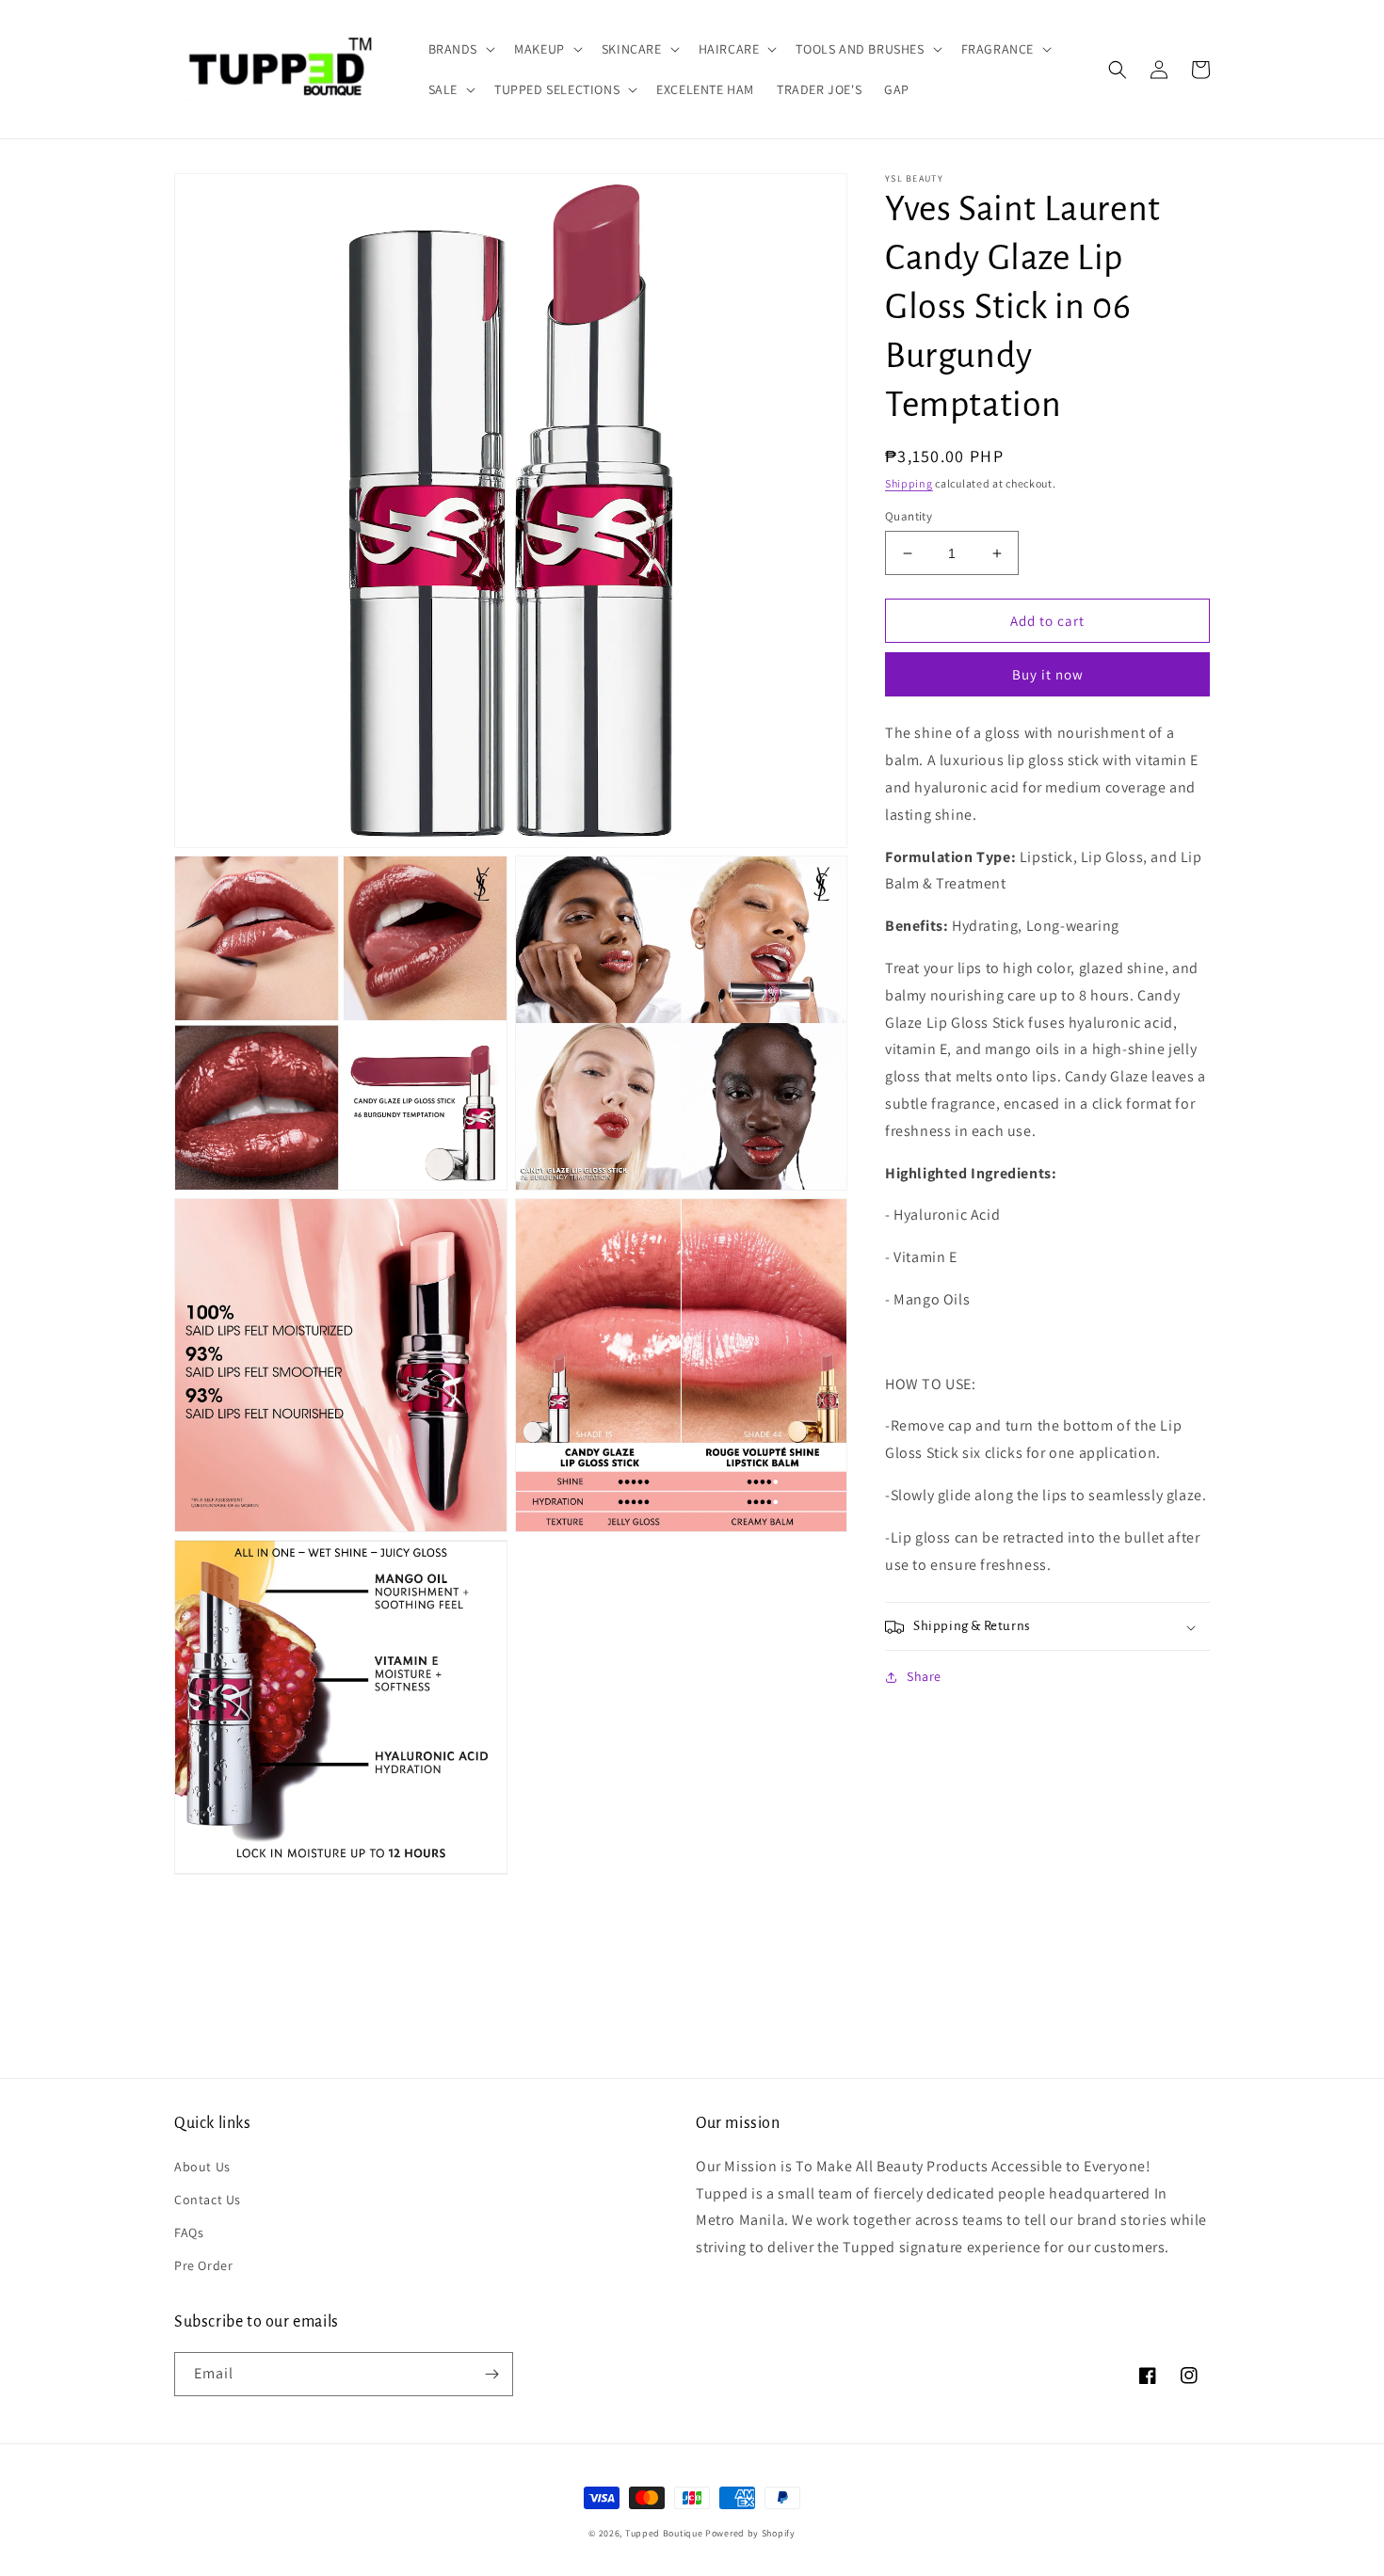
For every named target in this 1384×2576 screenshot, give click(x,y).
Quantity (909, 516)
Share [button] (924, 1677)
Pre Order (203, 2265)
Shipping (909, 483)
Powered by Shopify (750, 2533)
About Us (202, 2167)
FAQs (189, 2232)
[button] (460, 49)
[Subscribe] (491, 2374)
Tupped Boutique (664, 2533)
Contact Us (208, 2200)
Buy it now (1048, 675)
